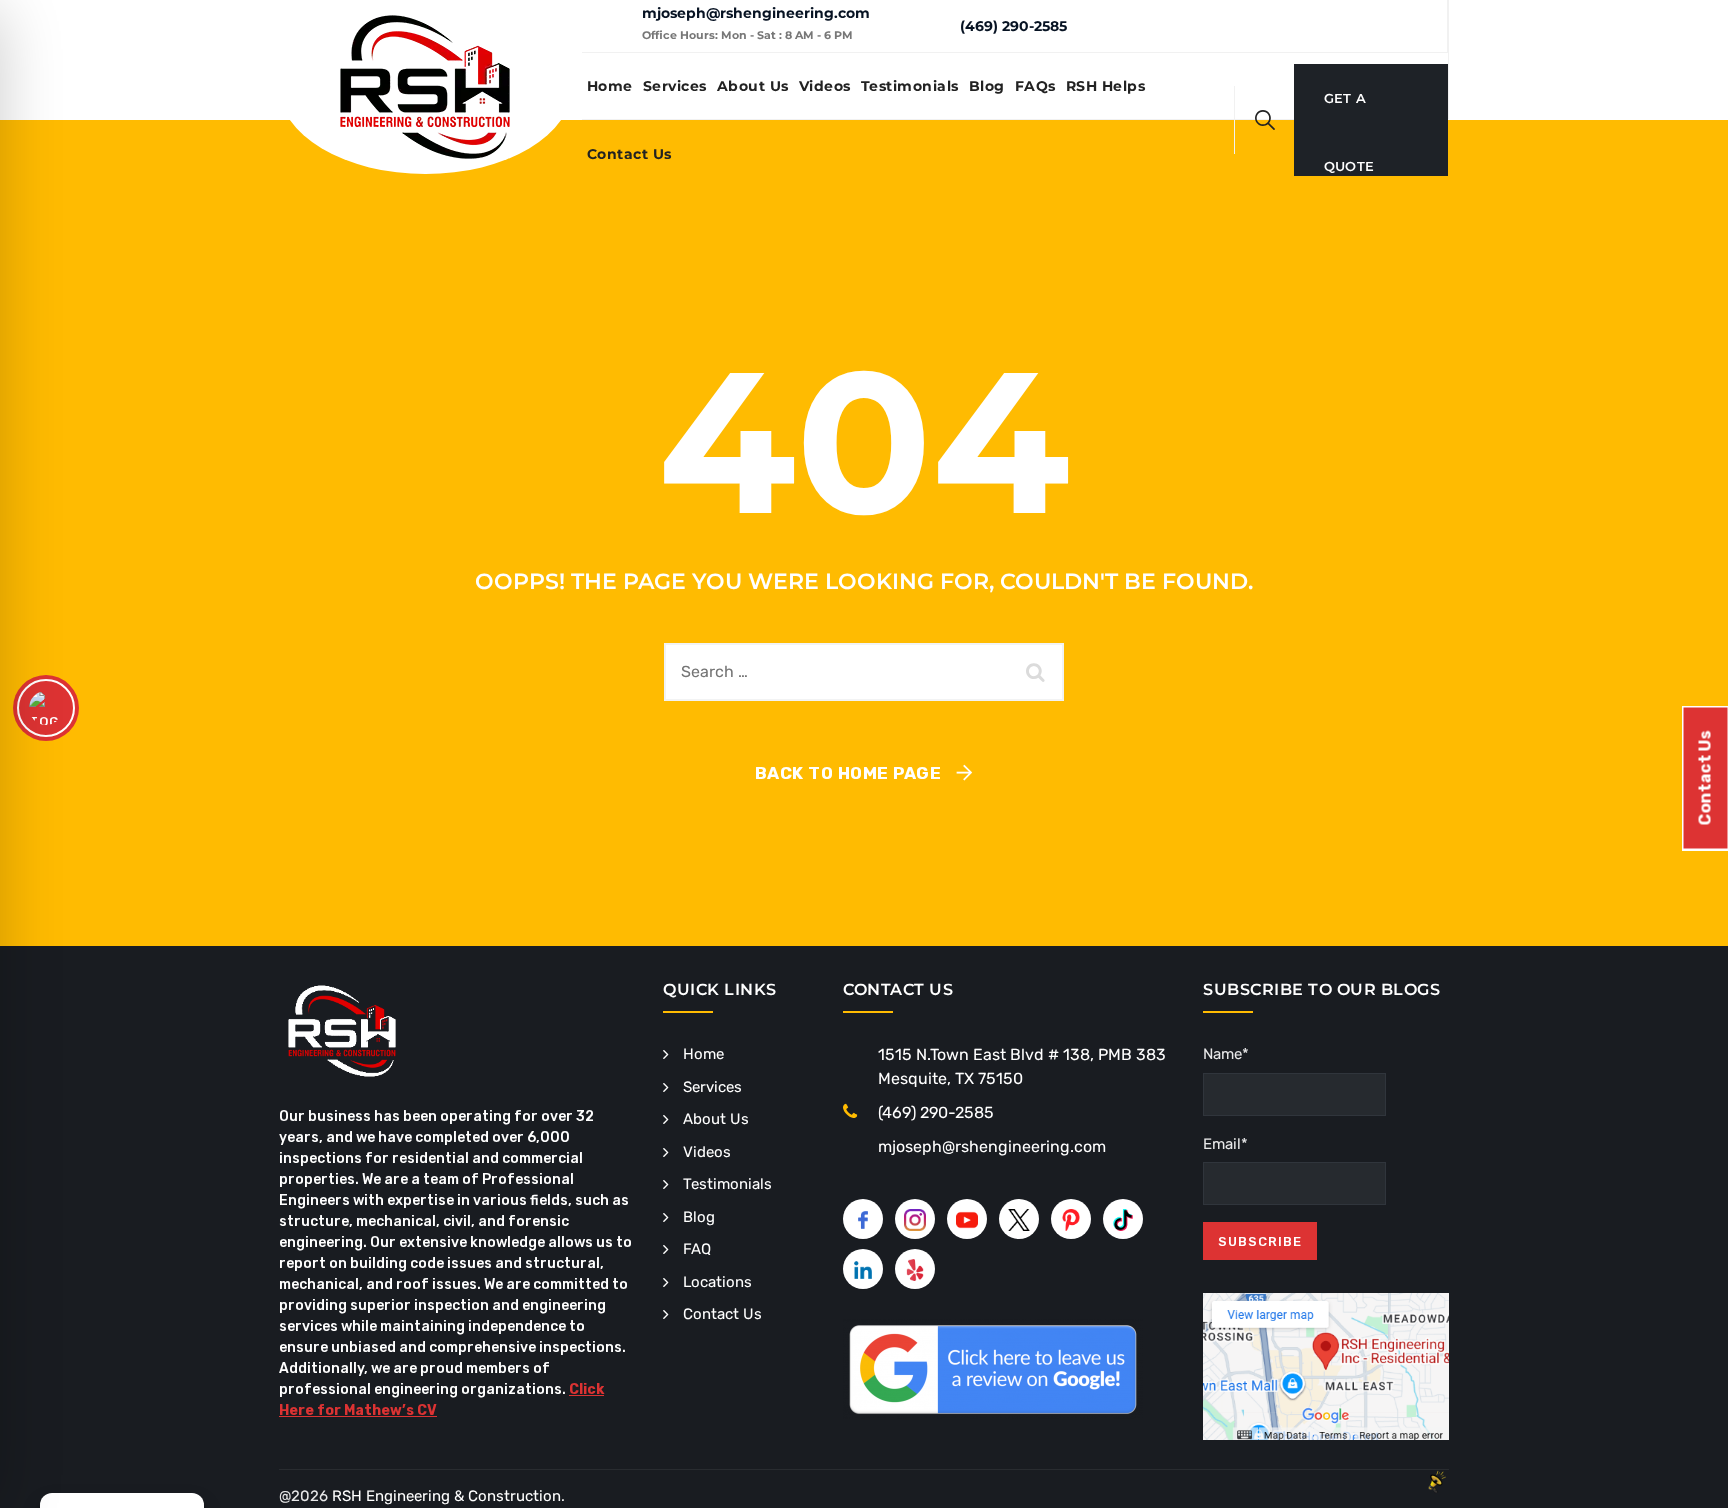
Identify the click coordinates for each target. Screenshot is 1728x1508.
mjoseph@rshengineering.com (756, 13)
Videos (825, 86)
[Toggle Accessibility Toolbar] (46, 708)
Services (675, 86)
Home (610, 86)
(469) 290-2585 (1013, 26)
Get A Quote (1349, 111)
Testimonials (910, 86)
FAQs (1035, 86)
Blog (987, 86)
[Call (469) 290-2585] (929, 25)
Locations (717, 1282)
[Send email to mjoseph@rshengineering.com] (611, 26)
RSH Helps (1106, 86)
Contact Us (629, 154)
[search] (1265, 120)
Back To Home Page (848, 773)
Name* (1226, 1054)
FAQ (697, 1249)
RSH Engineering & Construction (446, 1496)
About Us (753, 86)
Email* (1225, 1144)
